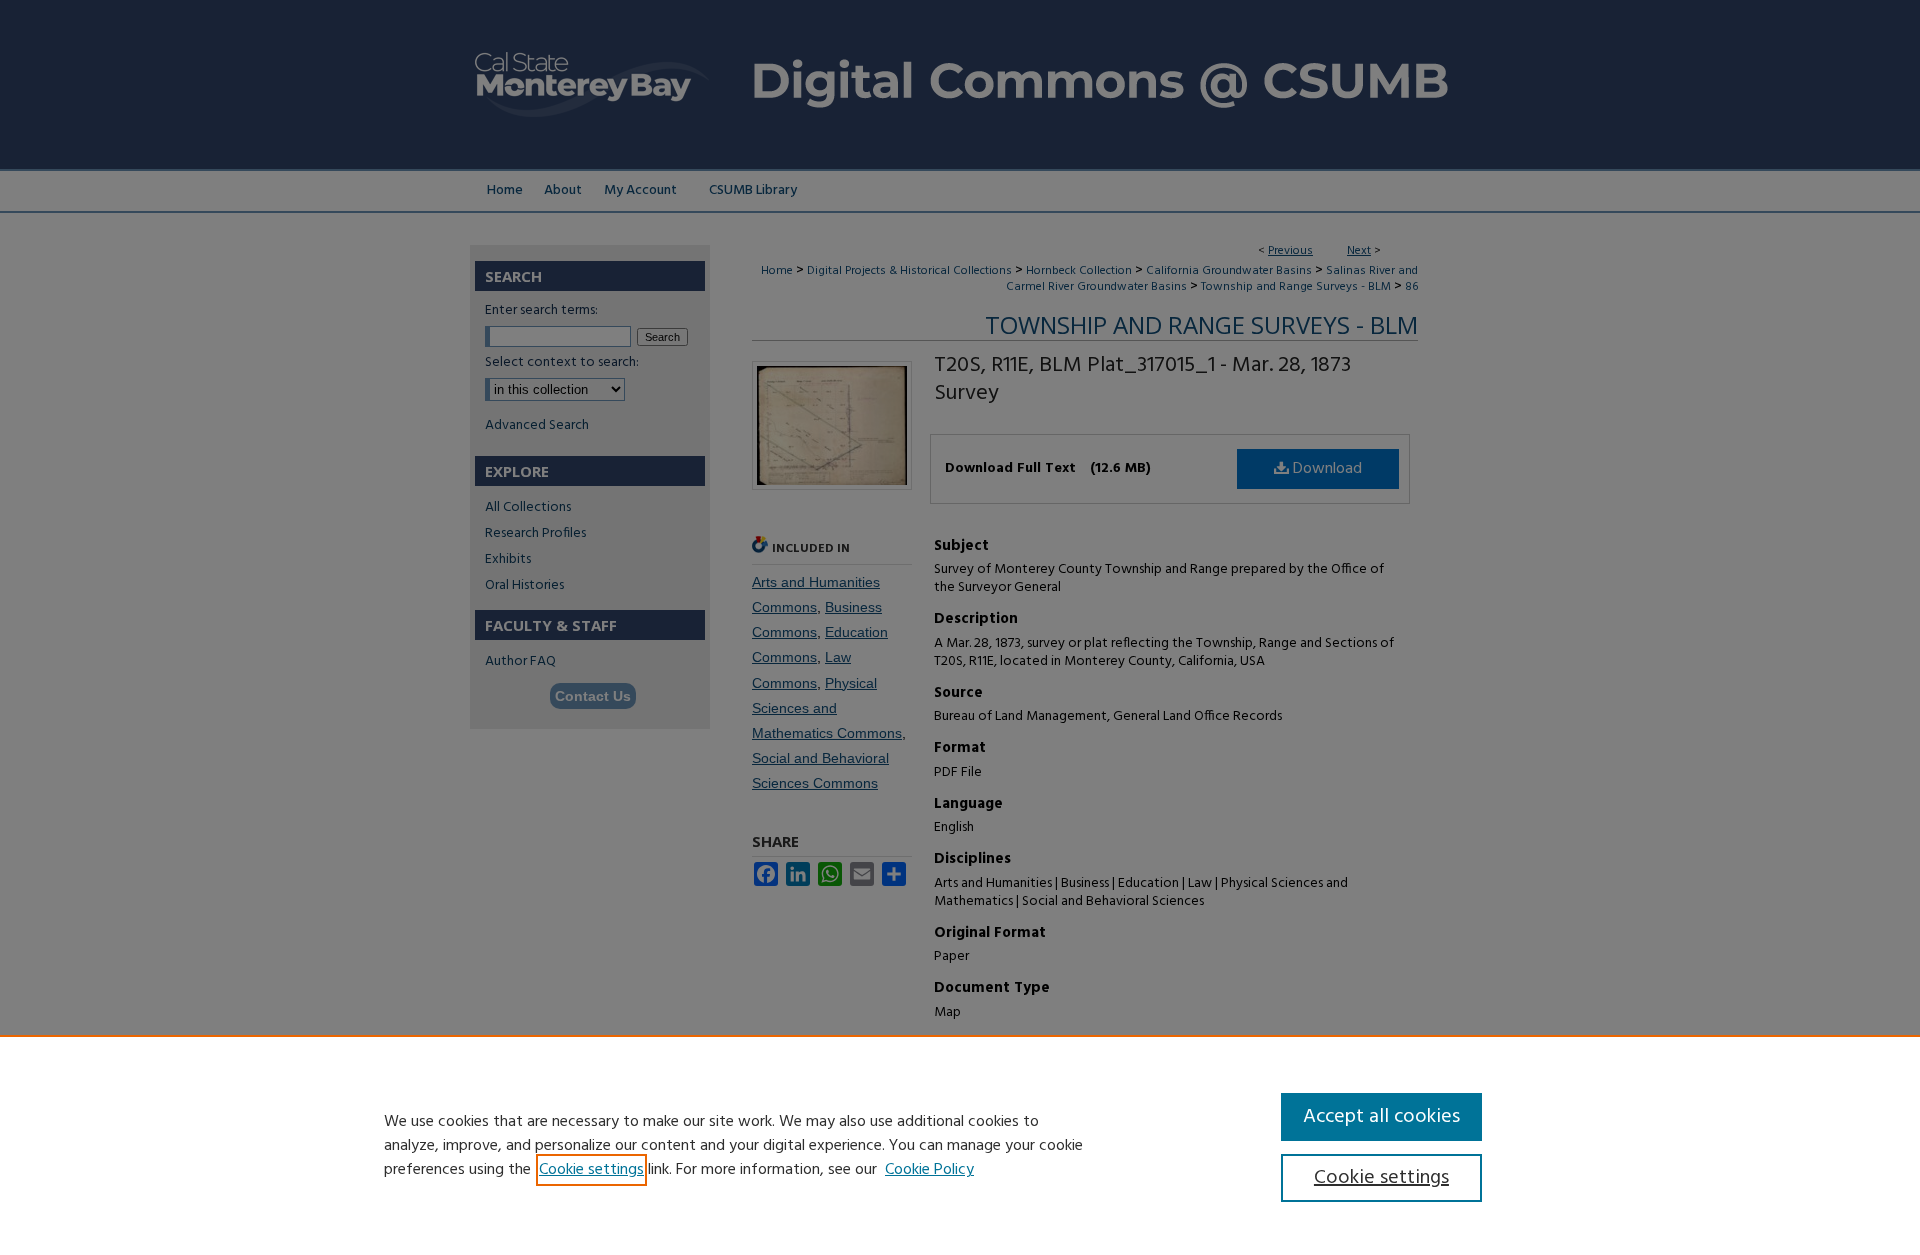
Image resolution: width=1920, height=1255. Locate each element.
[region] (960, 1145)
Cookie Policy (929, 1170)
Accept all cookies (1381, 1117)
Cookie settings (591, 1170)
